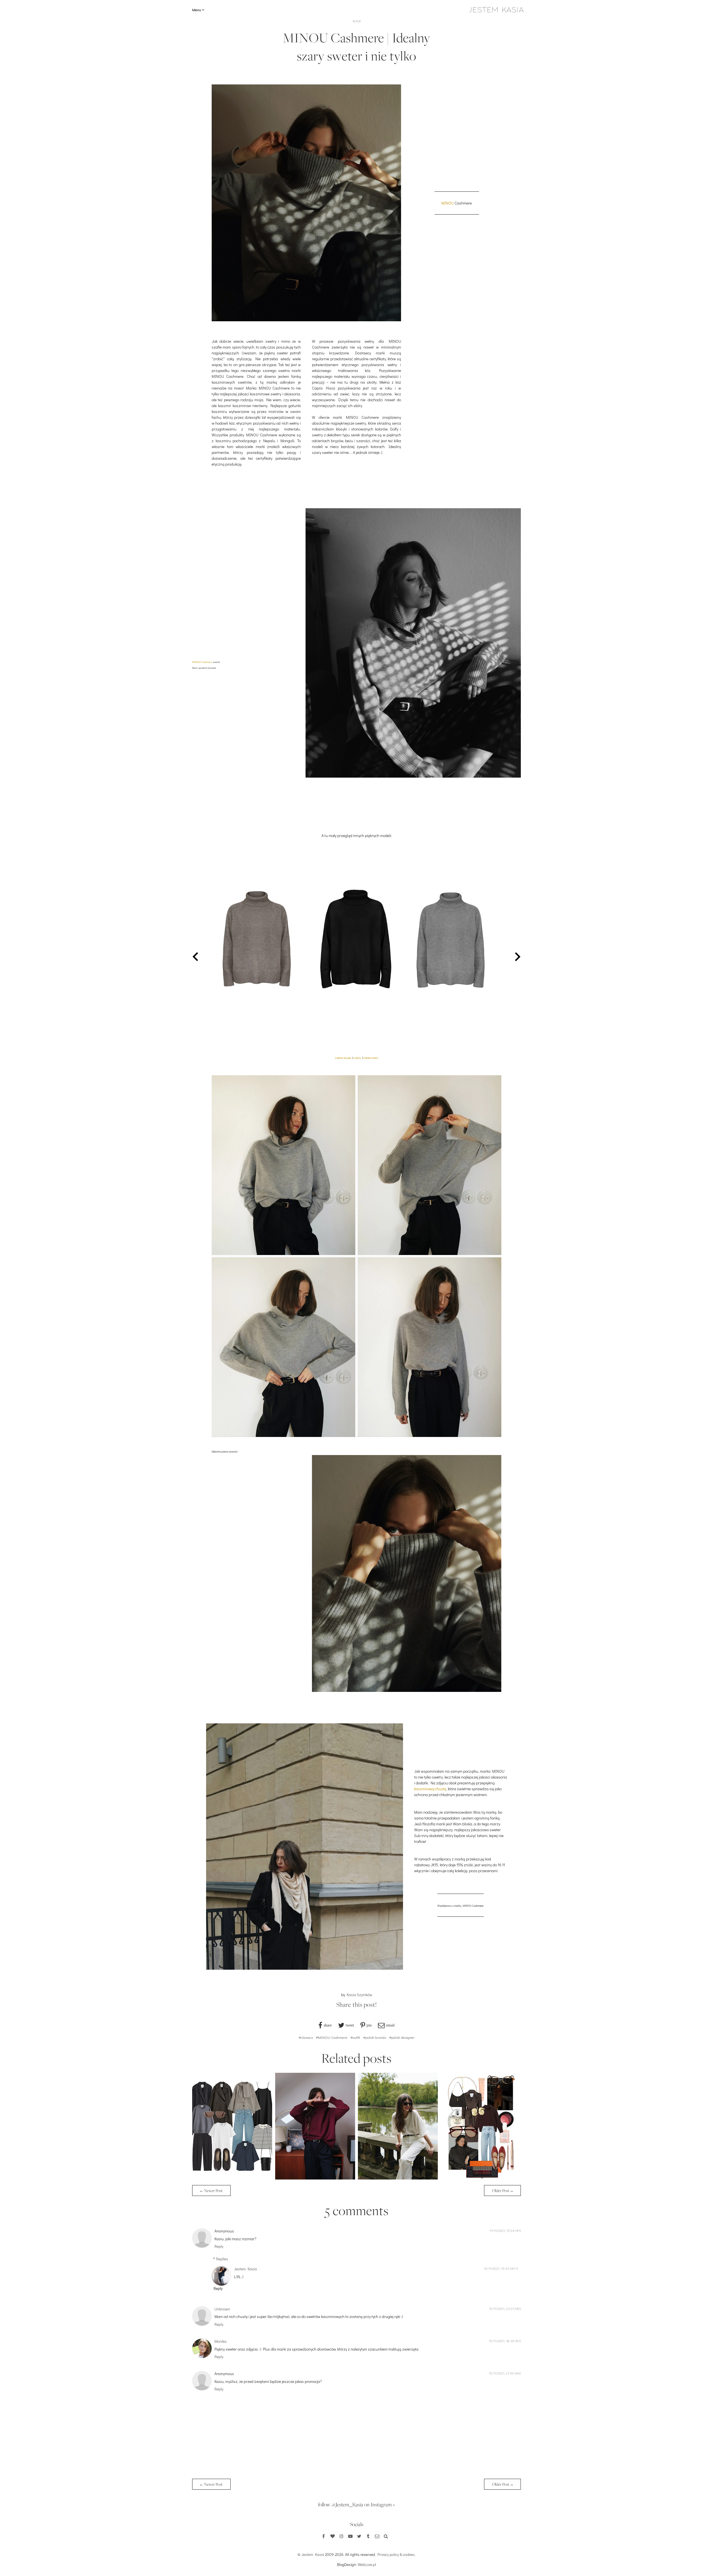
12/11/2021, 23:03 (502, 2309)
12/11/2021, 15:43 (497, 2268)
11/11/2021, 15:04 (502, 2230)
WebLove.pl (367, 2564)
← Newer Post (211, 2191)
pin (369, 2025)
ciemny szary (371, 1058)
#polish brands (375, 2037)
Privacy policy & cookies (396, 2554)
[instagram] (341, 2536)
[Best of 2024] (481, 2178)
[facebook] (324, 2536)
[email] (377, 2536)
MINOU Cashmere (202, 662)
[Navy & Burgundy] (315, 2178)
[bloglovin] (333, 2536)
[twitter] (359, 2536)
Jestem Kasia (245, 2269)
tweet (350, 2025)
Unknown (222, 2309)
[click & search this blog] (386, 2536)
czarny (357, 1058)
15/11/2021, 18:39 (501, 2341)
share (328, 2025)
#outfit (355, 2037)
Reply (219, 2246)
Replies (222, 2259)
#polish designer (402, 2037)
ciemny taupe (343, 1058)
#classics (306, 2037)
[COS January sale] (232, 2178)
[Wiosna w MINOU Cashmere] (398, 2178)
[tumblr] (368, 2536)
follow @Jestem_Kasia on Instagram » (356, 2504)
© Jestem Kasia (311, 2554)
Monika (220, 2341)
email (390, 2025)
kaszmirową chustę (430, 1789)
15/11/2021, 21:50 (501, 2373)
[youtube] (350, 2536)
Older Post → (502, 2191)
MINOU (448, 203)
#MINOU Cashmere (332, 2037)
